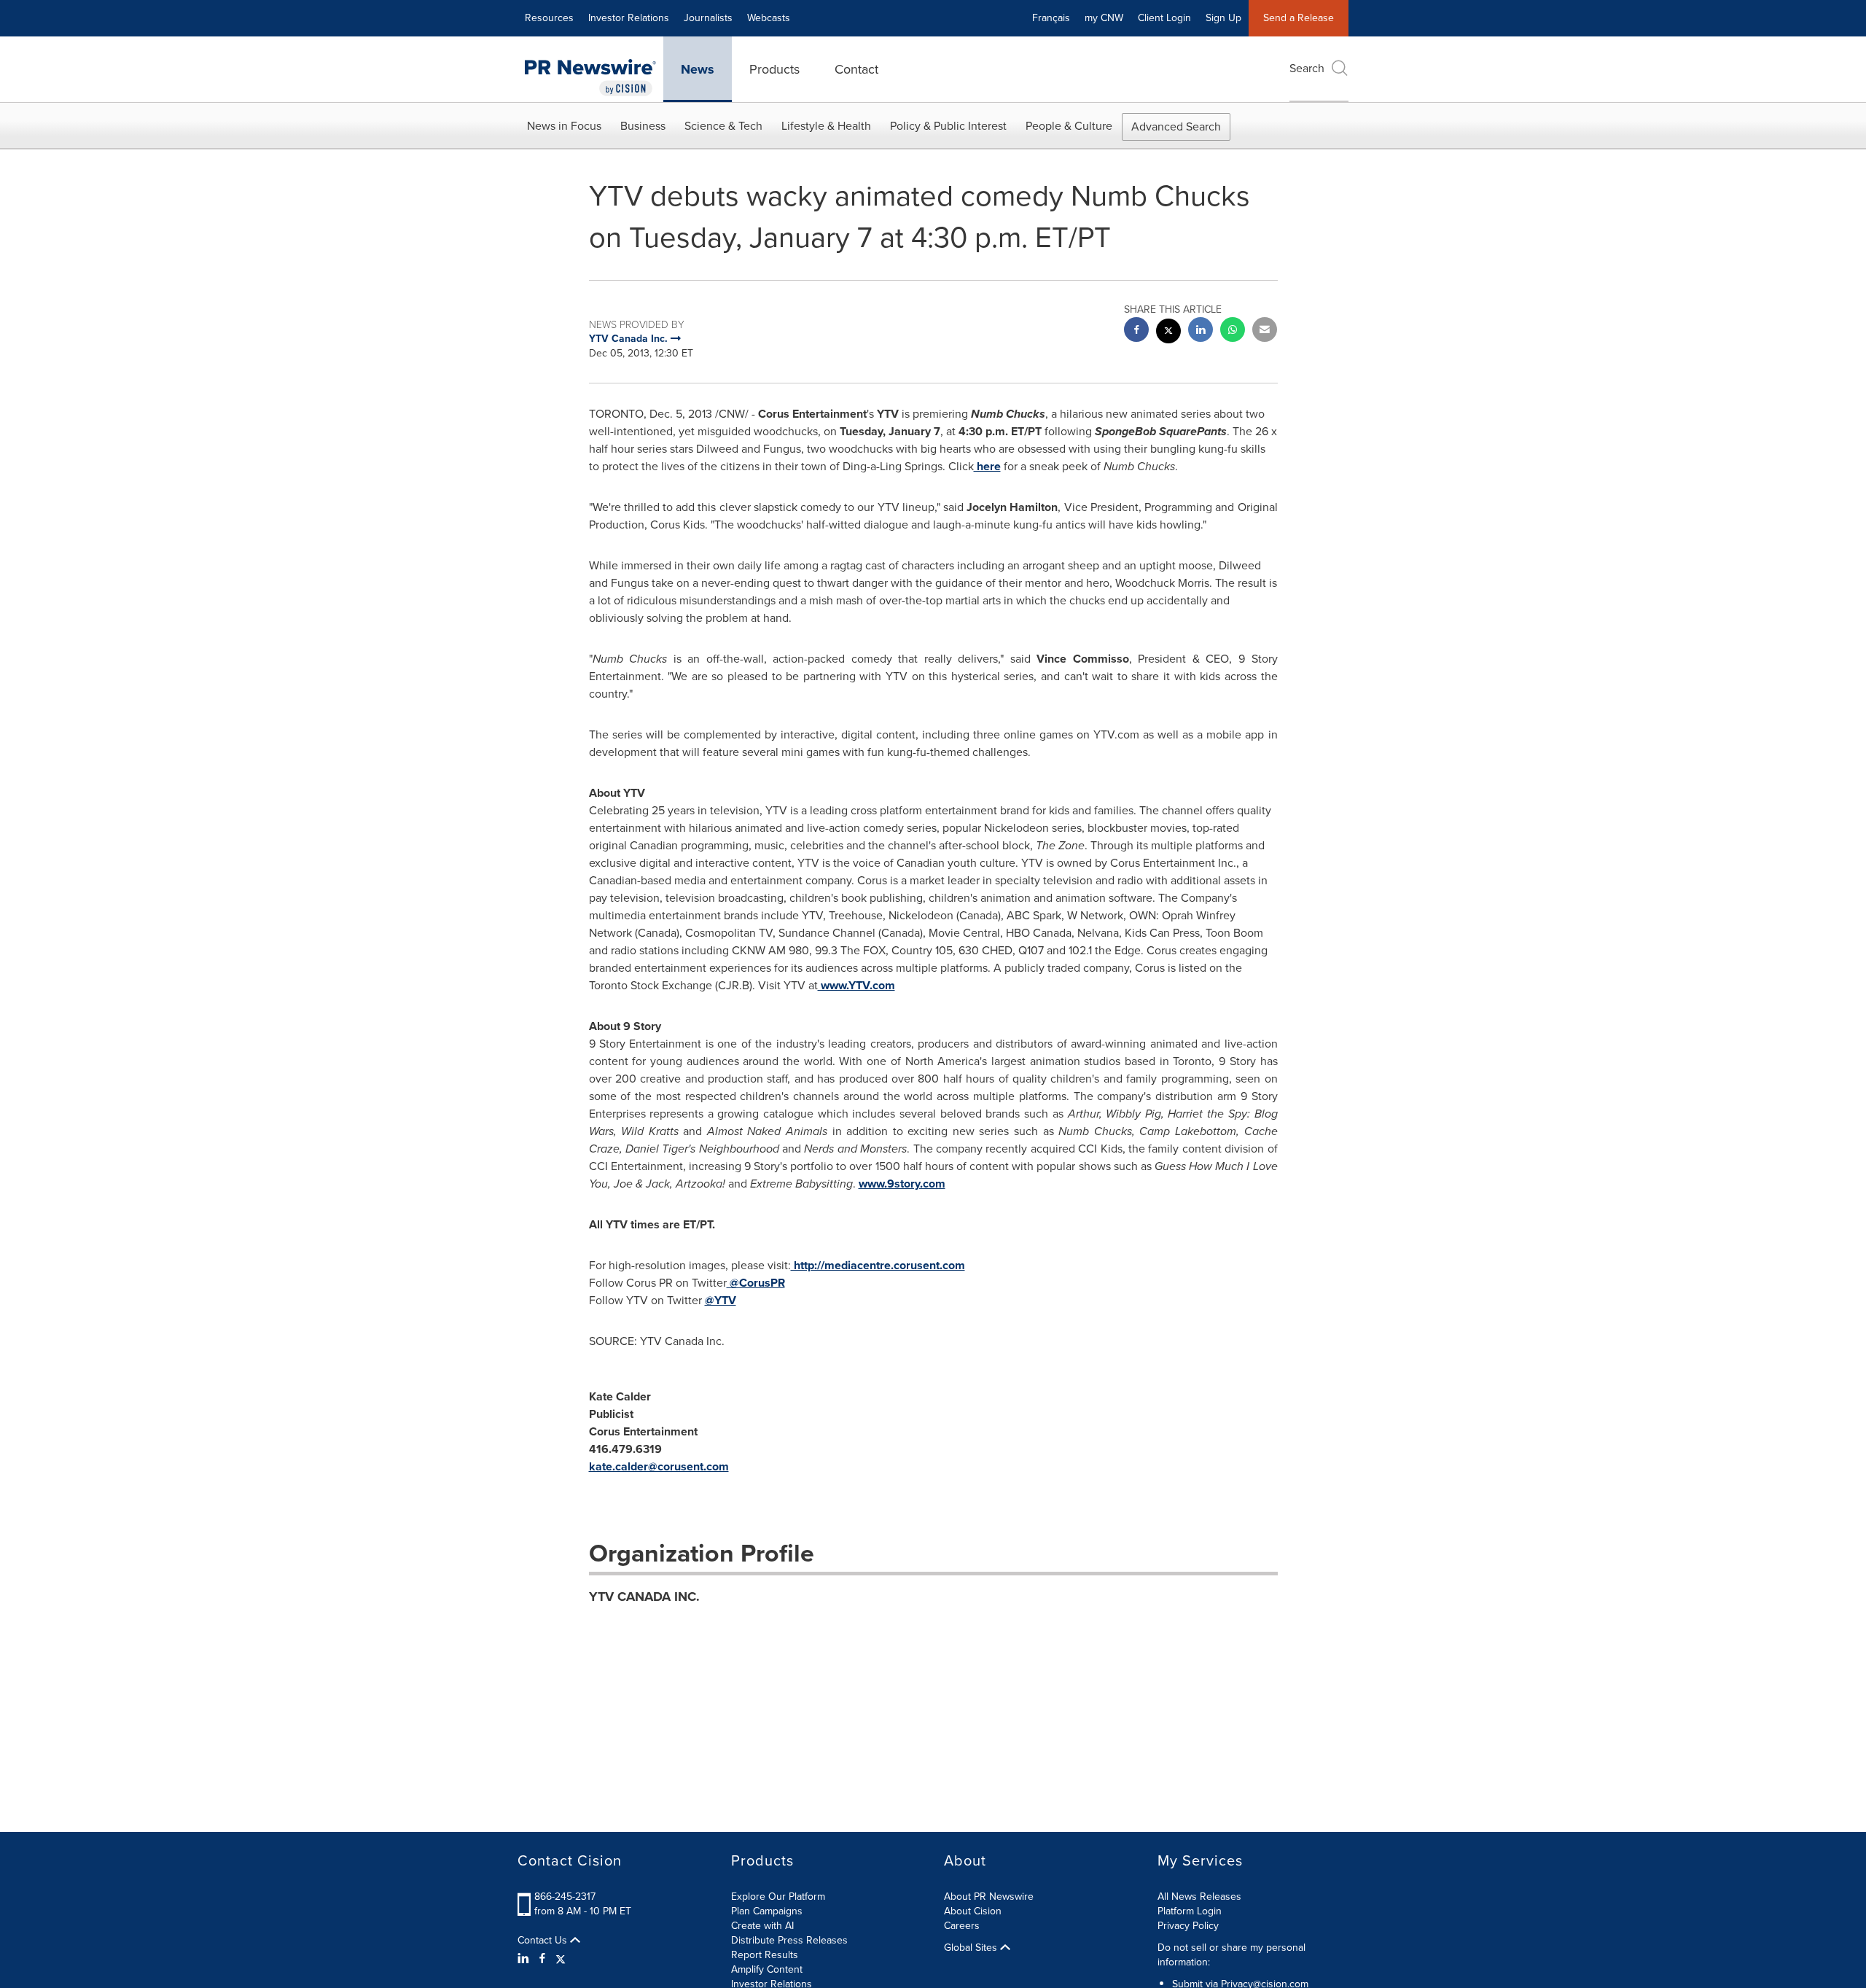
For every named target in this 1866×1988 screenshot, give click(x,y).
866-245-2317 (565, 1897)
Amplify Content (767, 1969)
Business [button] (643, 126)
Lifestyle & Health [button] (826, 126)
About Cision (973, 1911)
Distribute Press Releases (789, 1940)
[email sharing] (1265, 331)
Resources (549, 18)
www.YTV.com (856, 985)
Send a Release (1299, 18)
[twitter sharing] (1168, 333)
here (987, 466)
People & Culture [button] (1069, 126)
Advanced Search (1176, 126)
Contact (856, 69)
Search (1307, 68)
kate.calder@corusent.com (659, 1466)
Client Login (1164, 18)
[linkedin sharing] (1201, 331)
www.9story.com (902, 1184)
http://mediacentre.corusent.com (878, 1265)
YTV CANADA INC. (644, 1597)
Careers (962, 1926)
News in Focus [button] (564, 126)
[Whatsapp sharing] (1233, 331)
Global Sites (972, 1948)
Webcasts (769, 18)
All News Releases (1199, 1897)
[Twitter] (561, 1959)
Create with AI (762, 1926)
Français (1051, 18)
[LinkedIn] (525, 1959)
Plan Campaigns (767, 1911)
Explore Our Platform (778, 1897)
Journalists (708, 18)
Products (774, 69)
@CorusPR (756, 1283)
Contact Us (544, 1941)
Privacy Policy (1188, 1926)
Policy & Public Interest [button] (948, 126)
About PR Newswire (989, 1897)
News (698, 69)
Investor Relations (629, 18)
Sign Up (1223, 18)
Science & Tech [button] (723, 126)
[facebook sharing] (1136, 331)
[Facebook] (542, 1959)
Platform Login (1190, 1911)
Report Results (765, 1955)
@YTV (721, 1300)
